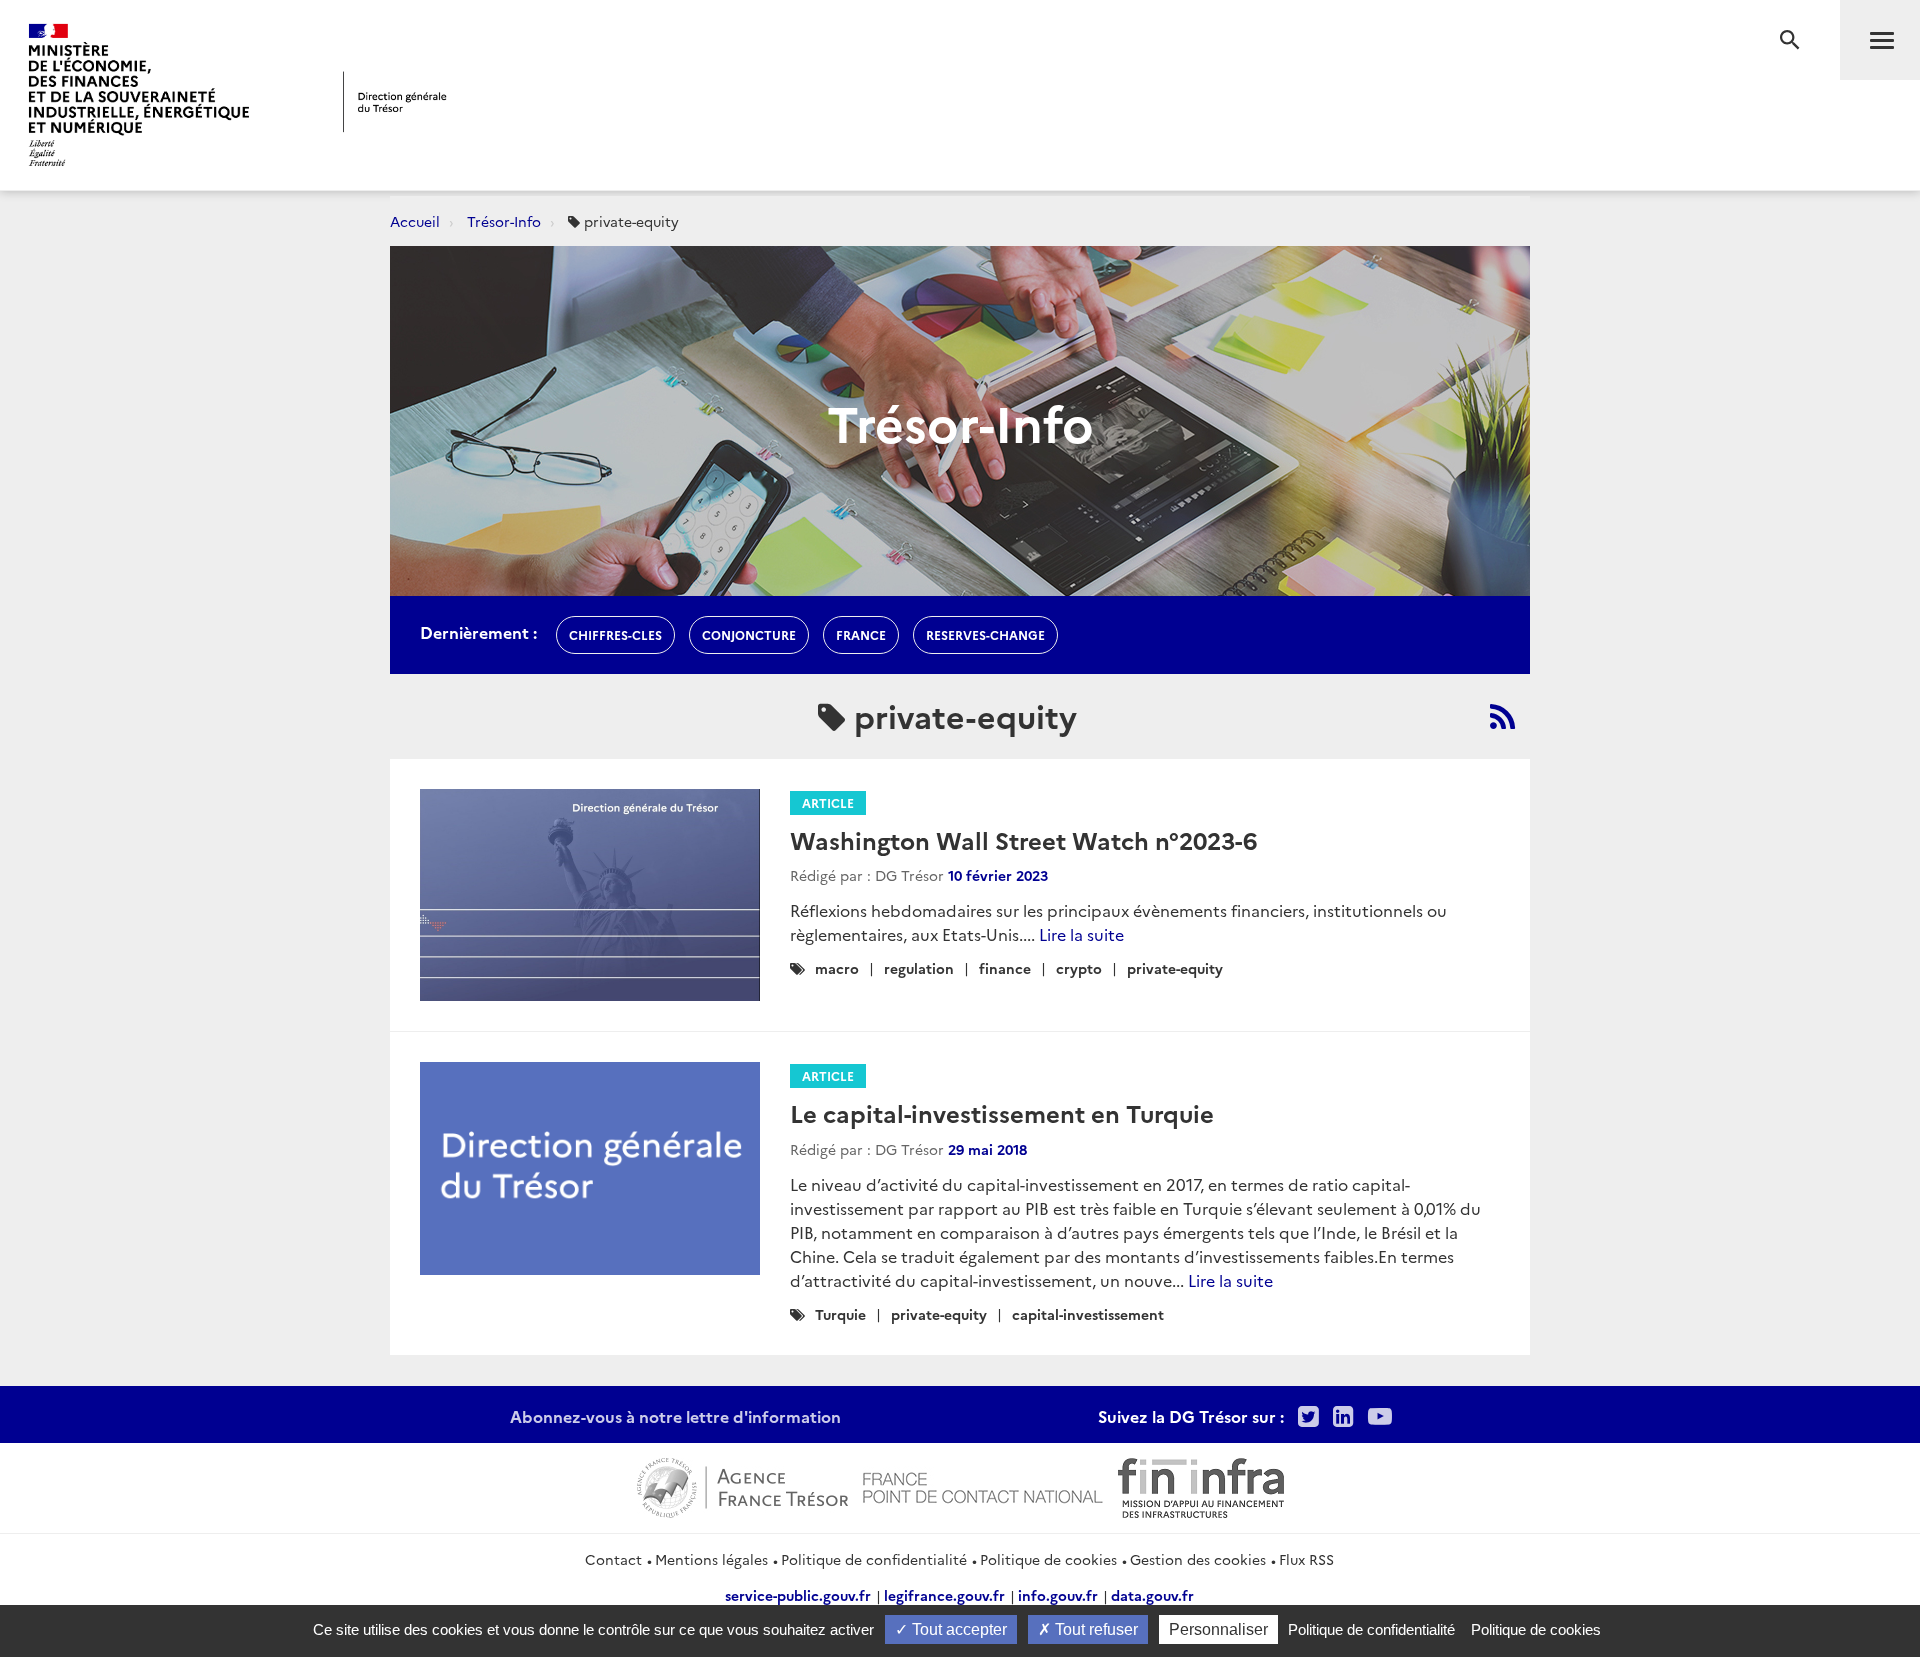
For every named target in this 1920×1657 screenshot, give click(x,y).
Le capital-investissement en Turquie (1002, 1112)
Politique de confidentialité (874, 1559)
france (861, 634)
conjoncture (749, 634)
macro (837, 968)
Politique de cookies (1048, 1559)
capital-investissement (1088, 1314)
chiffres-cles (615, 634)
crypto (1079, 968)
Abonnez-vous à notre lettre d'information (675, 1416)
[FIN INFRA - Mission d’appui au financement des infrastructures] (1201, 1485)
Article (828, 802)
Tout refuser (1094, 1629)
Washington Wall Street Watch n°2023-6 (1023, 839)
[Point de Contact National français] (983, 1485)
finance (1005, 968)
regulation (919, 968)
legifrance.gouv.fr (944, 1595)
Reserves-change (985, 634)
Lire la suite (1081, 934)
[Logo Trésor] (395, 101)
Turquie (840, 1314)
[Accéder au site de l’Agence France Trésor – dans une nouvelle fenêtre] (742, 1485)
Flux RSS (1306, 1559)
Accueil (415, 221)
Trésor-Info (504, 221)
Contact (613, 1559)
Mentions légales (711, 1559)
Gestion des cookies (1198, 1559)
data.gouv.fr (1152, 1595)
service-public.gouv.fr (798, 1595)
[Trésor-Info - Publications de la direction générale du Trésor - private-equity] (1502, 716)
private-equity (1175, 968)
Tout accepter (957, 1629)
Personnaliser (1218, 1629)
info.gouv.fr (1058, 1595)
